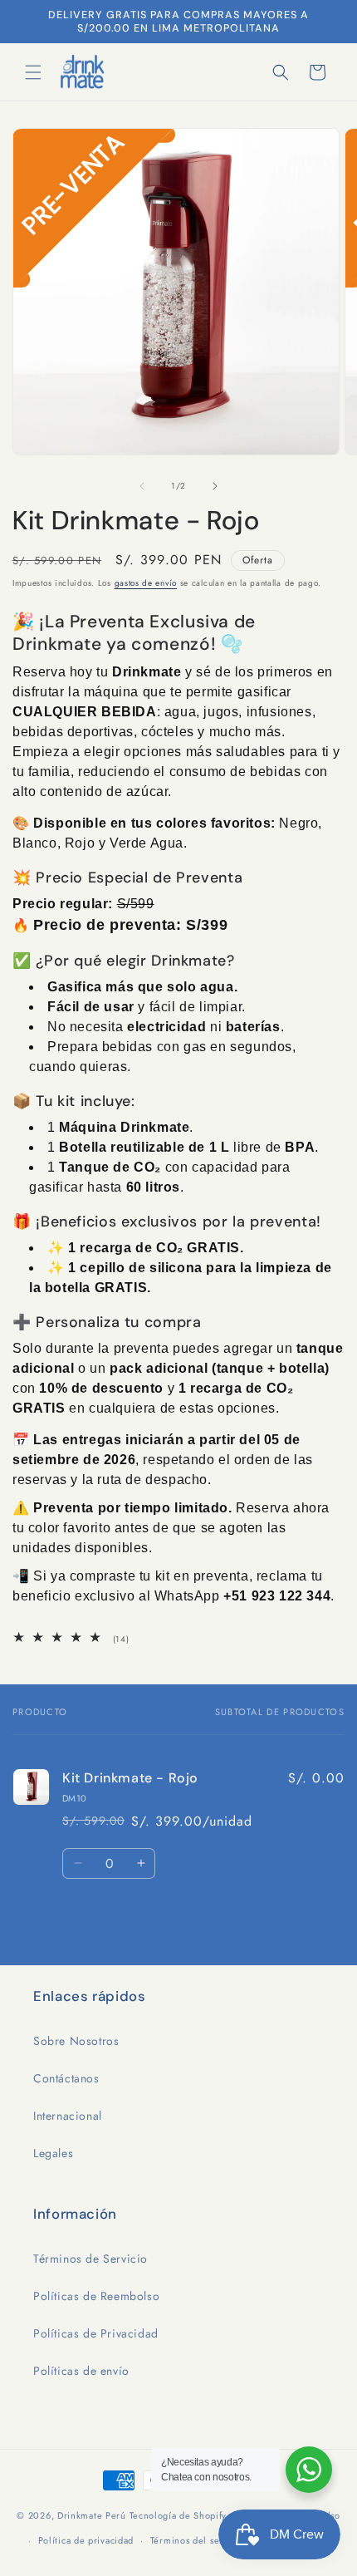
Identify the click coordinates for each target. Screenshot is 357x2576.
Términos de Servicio (90, 2259)
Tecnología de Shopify (178, 2515)
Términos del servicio (198, 2540)
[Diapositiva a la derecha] (215, 486)
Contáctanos (66, 2078)
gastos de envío (146, 583)
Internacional (68, 2116)
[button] (33, 72)
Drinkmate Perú (93, 2515)
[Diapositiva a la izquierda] (142, 486)
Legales (53, 2153)
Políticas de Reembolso (96, 2296)
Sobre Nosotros (76, 2041)
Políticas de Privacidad (96, 2333)
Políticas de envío (81, 2371)
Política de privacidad (86, 2540)
